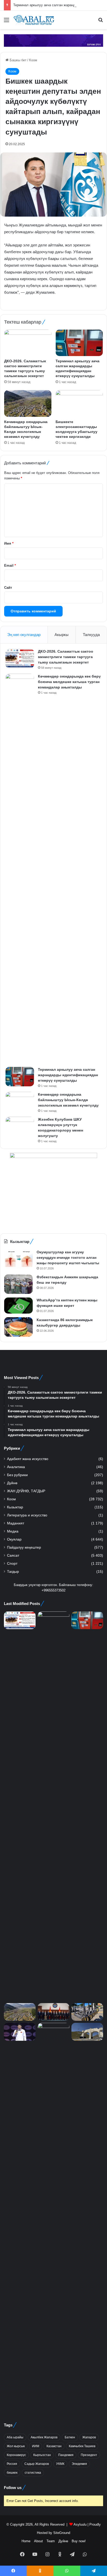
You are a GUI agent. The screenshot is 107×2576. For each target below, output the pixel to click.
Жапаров (89, 2437)
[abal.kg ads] (53, 40)
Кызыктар (15, 1507)
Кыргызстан (42, 2455)
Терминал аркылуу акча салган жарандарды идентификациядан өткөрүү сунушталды (68, 1075)
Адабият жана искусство (28, 1459)
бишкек (12, 2473)
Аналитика (16, 1467)
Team (51, 2541)
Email (10, 566)
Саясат (13, 1555)
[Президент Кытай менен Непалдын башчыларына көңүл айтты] (53, 2218)
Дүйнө (12, 1483)
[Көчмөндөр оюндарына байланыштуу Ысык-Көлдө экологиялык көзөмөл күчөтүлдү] (28, 403)
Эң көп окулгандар (24, 635)
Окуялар (14, 1539)
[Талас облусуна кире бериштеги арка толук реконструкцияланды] (87, 2032)
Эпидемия (79, 2464)
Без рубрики (17, 1475)
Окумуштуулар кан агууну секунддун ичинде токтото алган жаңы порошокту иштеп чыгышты (68, 1257)
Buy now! (79, 2541)
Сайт (8, 588)
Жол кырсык (16, 2446)
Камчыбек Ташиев (82, 2446)
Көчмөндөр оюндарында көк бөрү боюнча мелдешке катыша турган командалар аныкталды (69, 682)
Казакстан (54, 2446)
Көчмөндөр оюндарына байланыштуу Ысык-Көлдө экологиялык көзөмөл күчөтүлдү (68, 1100)
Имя (9, 543)
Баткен (70, 2437)
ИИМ (36, 2446)
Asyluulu (80, 2524)
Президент (89, 2455)
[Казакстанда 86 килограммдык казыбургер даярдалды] (18, 1327)
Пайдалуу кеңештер (24, 1547)
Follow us (13, 2488)
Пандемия (66, 2455)
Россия (12, 2464)
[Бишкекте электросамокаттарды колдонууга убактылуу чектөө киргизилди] (79, 403)
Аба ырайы (15, 2437)
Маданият (16, 1523)
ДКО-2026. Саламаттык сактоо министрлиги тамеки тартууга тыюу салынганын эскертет (66, 657)
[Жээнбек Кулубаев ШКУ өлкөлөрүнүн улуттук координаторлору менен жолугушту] (20, 1126)
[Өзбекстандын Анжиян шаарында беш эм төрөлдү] (18, 1284)
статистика (33, 2473)
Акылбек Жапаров (44, 2437)
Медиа (13, 1531)
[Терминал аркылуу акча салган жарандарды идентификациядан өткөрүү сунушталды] (79, 343)
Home (26, 2541)
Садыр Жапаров (37, 2464)
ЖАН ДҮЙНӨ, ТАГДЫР (26, 1491)
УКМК (60, 2464)
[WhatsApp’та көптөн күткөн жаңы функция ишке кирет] (18, 1306)
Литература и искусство (27, 1515)
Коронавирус (16, 2455)
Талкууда (91, 635)
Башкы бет (18, 60)
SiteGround (62, 2533)
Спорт (12, 1564)
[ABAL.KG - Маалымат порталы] (34, 20)
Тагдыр (13, 1572)
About (38, 2541)
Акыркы (62, 635)
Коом (33, 60)
